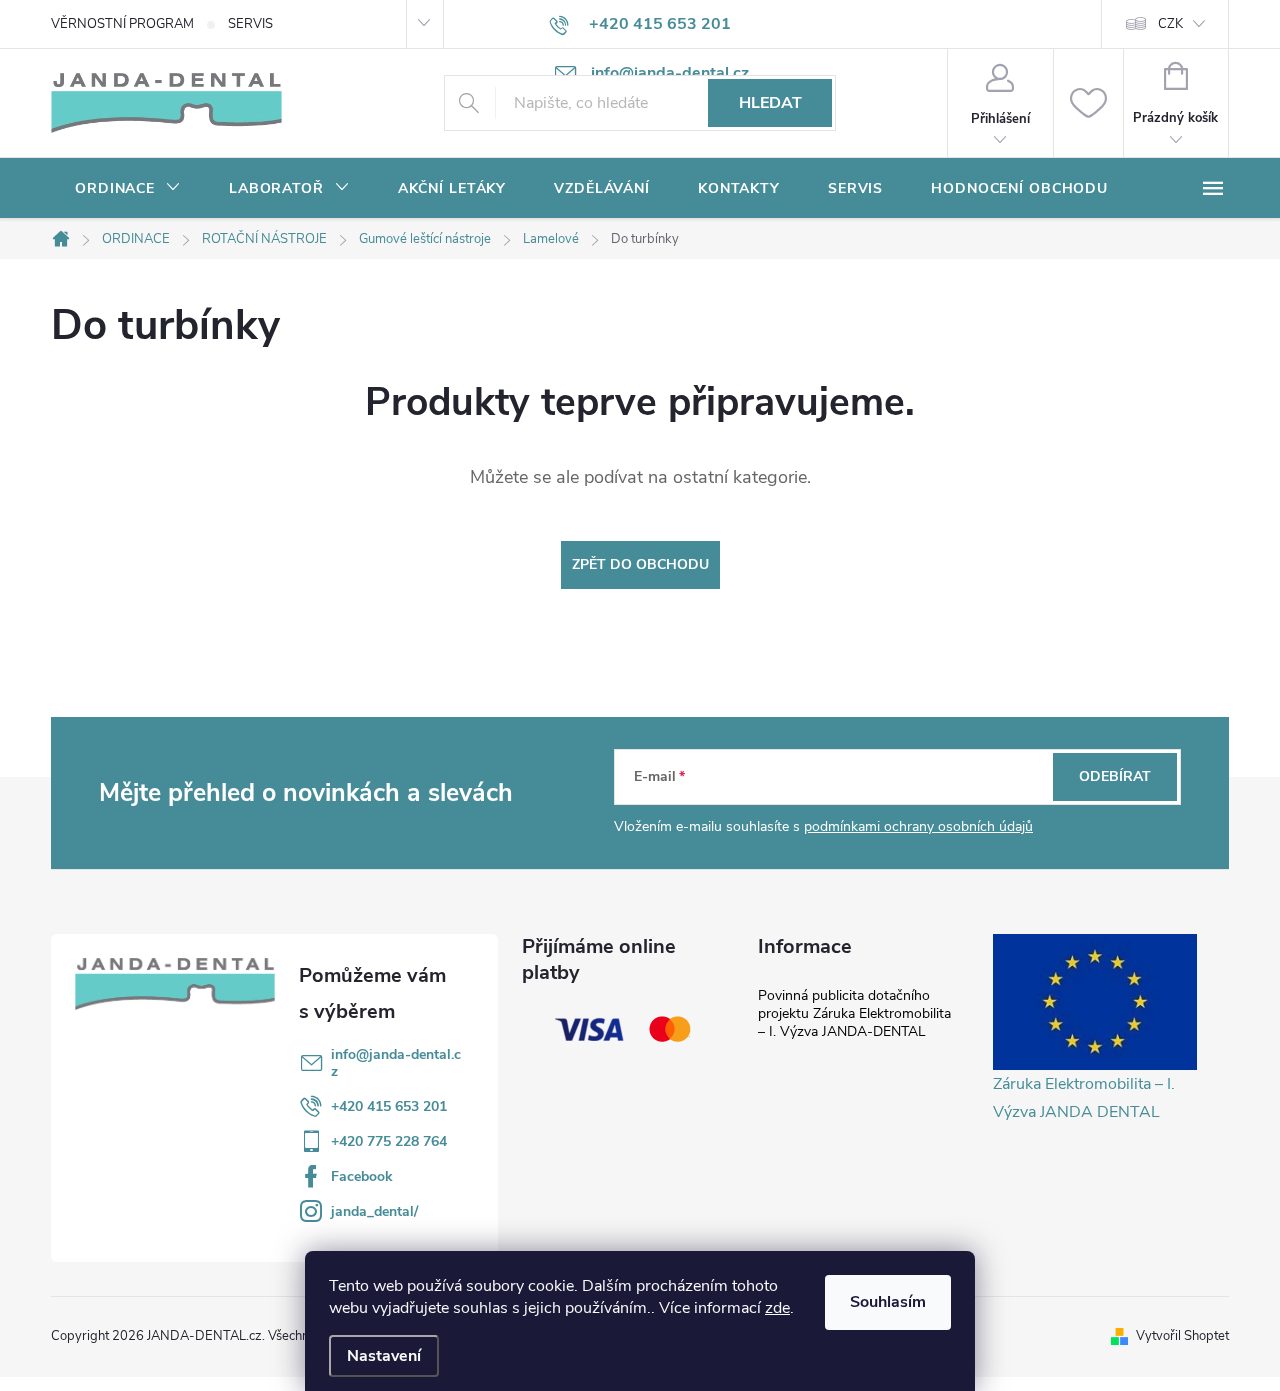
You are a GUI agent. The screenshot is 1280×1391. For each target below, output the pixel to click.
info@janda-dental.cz (396, 1063)
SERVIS (250, 24)
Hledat (770, 103)
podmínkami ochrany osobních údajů (918, 826)
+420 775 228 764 (389, 1141)
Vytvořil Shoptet (1182, 1336)
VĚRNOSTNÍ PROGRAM (122, 24)
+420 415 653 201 (389, 1106)
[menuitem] (128, 189)
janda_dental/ (374, 1211)
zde (777, 1308)
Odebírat (1115, 776)
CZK (1170, 24)
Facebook (362, 1176)
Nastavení (384, 1356)
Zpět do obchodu (640, 564)
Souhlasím (888, 1302)
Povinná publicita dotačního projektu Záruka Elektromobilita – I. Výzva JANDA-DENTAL (854, 1013)
